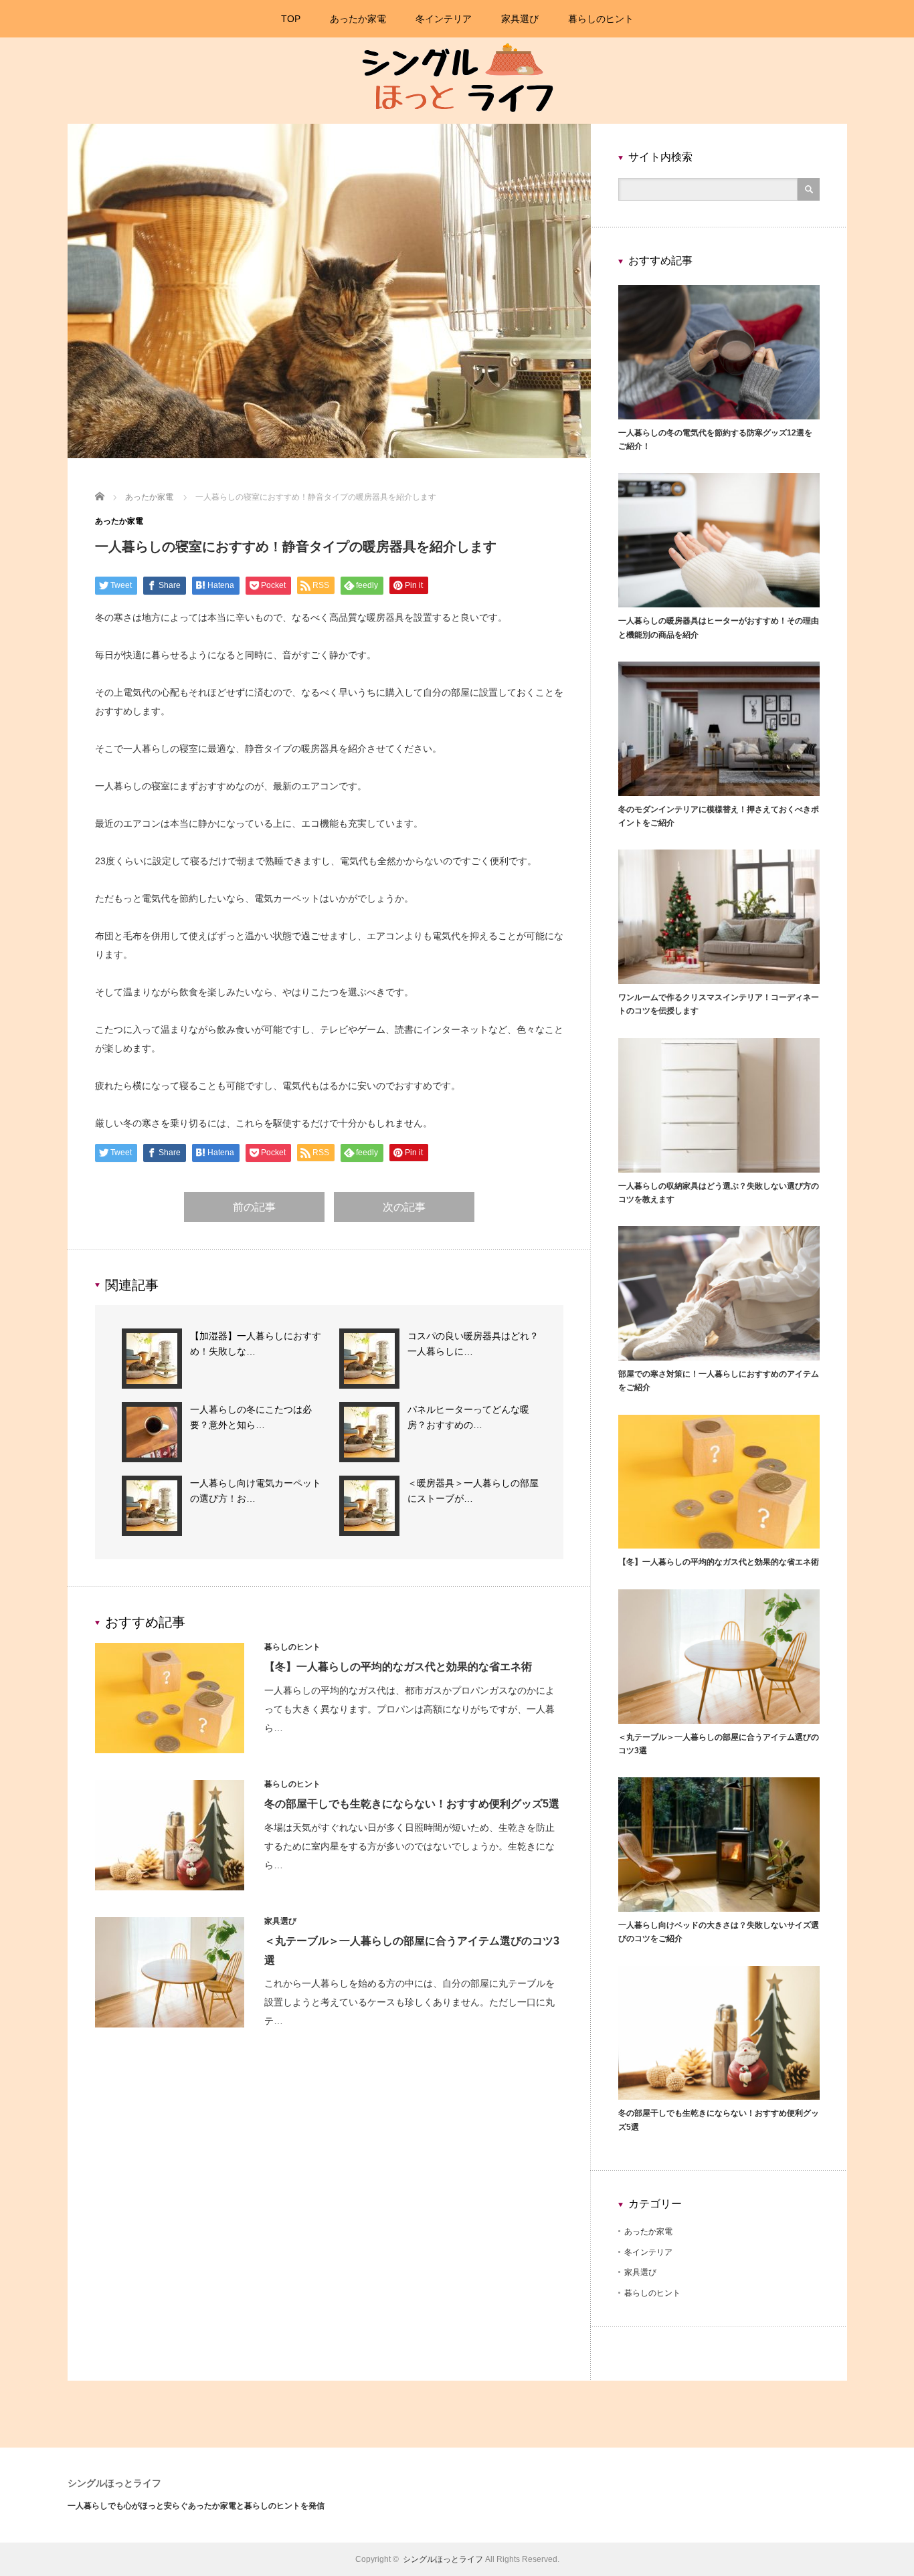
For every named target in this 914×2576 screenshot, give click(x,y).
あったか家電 (358, 19)
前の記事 (254, 1207)
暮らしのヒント (601, 19)
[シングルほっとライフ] (455, 121)
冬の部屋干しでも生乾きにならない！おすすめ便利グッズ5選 (412, 1804)
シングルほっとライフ (114, 2483)
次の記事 (404, 1207)
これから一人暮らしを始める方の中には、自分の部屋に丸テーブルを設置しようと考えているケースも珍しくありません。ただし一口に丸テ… (409, 2002)
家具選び (520, 19)
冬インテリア (444, 19)
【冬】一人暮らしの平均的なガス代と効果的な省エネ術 (398, 1667)
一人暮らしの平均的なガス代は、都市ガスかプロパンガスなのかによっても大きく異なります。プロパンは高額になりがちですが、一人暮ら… (409, 1709)
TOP (291, 19)
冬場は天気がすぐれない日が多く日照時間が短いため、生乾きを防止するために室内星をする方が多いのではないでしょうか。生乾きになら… (409, 1846)
